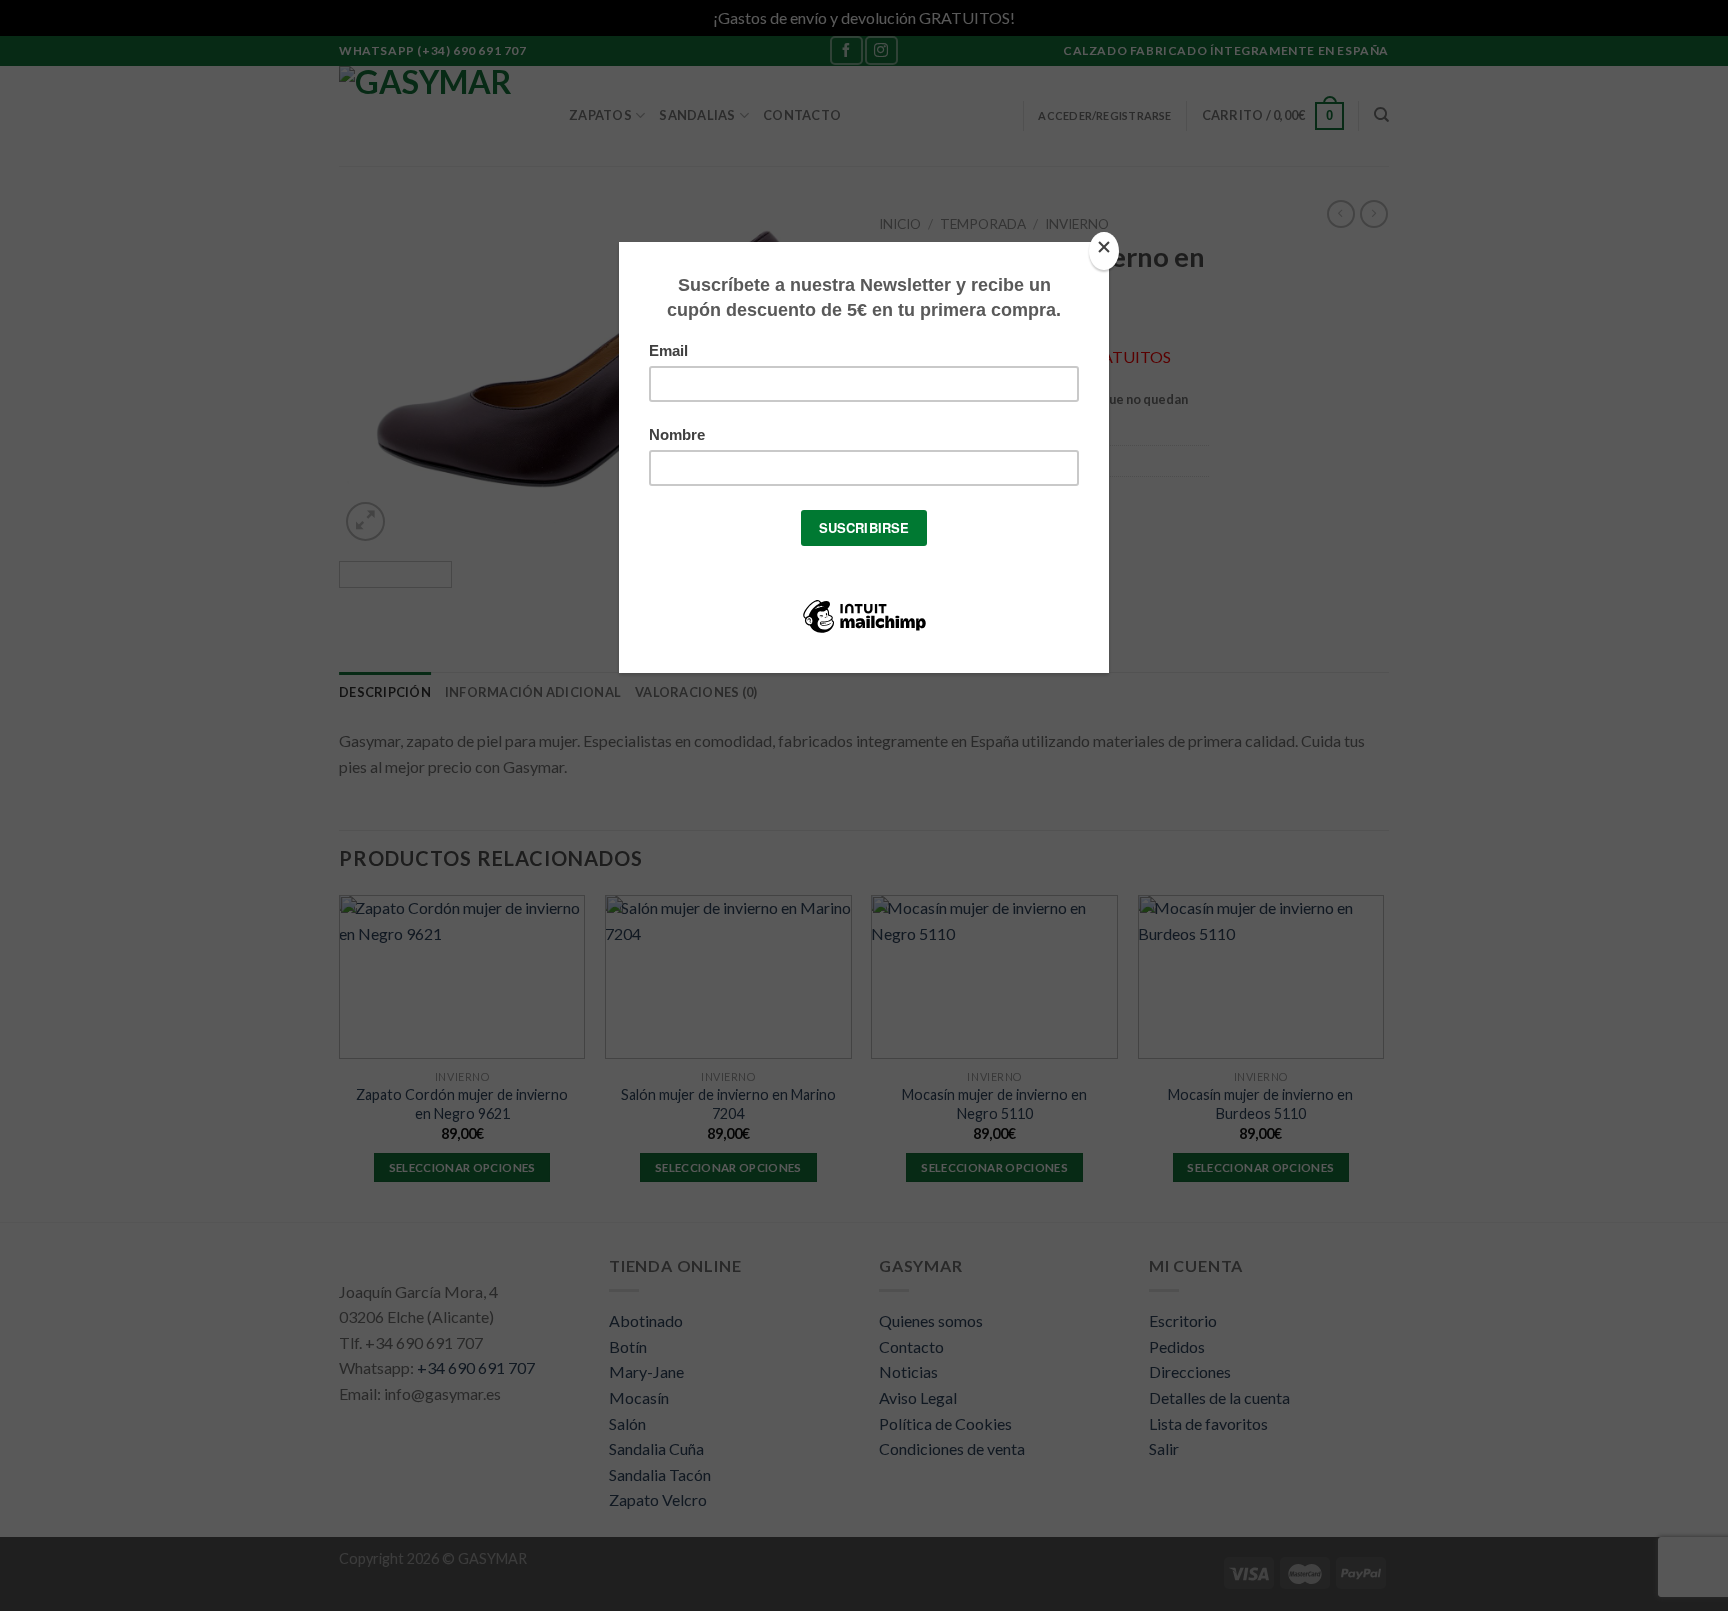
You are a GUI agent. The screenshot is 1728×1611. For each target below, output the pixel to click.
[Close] (1104, 251)
